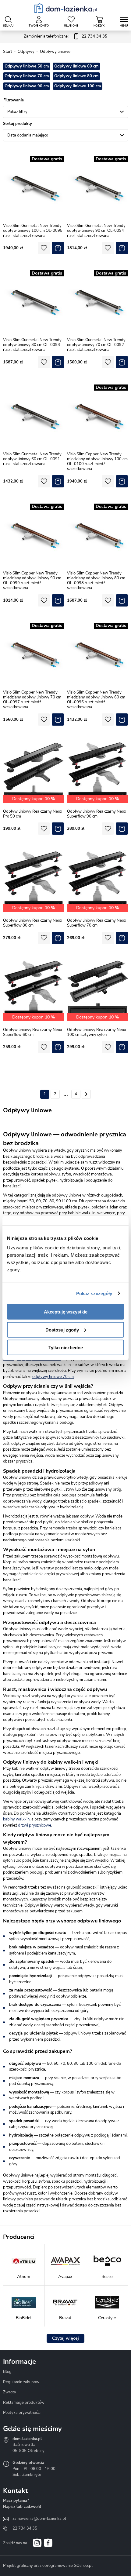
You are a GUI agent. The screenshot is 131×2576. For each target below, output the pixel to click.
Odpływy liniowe (55, 52)
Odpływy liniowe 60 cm (76, 66)
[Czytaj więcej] (65, 2338)
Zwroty (10, 2392)
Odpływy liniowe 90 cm (27, 86)
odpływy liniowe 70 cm (53, 1377)
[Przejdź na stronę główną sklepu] (66, 8)
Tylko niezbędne (66, 1348)
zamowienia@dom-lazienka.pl (39, 2519)
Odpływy (26, 52)
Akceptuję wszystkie (66, 1312)
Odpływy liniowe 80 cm (76, 76)
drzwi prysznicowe (35, 1825)
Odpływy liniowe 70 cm (27, 76)
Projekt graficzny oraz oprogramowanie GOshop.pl (48, 2566)
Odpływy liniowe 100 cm (78, 86)
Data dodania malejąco (28, 135)
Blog (7, 2372)
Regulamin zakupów (21, 2382)
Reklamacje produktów (24, 2403)
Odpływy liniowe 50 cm (27, 66)
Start (8, 52)
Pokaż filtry (17, 112)
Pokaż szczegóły (94, 1293)
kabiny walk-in (16, 1819)
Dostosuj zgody (62, 1330)
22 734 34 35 (25, 2528)
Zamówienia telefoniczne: (65, 36)
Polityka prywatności (22, 2413)
